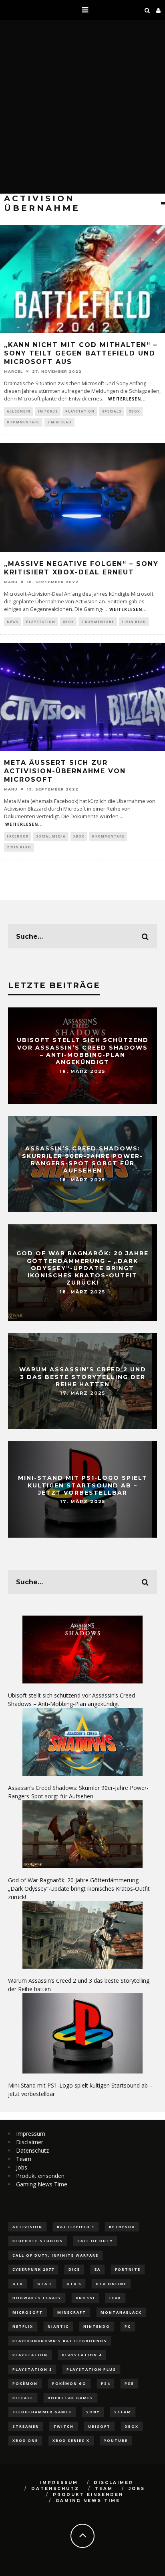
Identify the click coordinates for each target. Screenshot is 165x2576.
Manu (11, 582)
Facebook (18, 836)
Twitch (63, 2426)
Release (23, 2398)
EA (98, 2269)
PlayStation (80, 411)
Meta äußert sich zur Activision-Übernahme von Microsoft (65, 771)
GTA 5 (45, 2284)
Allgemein (19, 411)
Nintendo (97, 2326)
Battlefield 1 (76, 2227)
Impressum (31, 2134)
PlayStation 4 (82, 2355)
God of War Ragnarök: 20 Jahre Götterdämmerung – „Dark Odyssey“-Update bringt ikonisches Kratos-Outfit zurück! (82, 1268)
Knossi (85, 2298)
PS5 (129, 2383)
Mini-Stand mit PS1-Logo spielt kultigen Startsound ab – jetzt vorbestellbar (83, 1485)
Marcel (13, 371)
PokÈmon (25, 2383)
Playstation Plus (91, 2369)
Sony (93, 2412)
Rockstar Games (70, 2398)
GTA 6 (74, 2284)
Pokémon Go (69, 2383)
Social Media (51, 836)
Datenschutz (32, 2150)
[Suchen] (147, 10)
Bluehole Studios (38, 2241)
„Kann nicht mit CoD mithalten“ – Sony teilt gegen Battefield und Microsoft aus (81, 353)
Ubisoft (99, 2426)
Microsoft (28, 2312)
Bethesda (122, 2227)
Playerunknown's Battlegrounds (60, 2341)
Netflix (23, 2326)
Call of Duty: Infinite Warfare (55, 2255)
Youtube (116, 2440)
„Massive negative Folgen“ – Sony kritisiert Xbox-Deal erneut (81, 568)
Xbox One (25, 2440)
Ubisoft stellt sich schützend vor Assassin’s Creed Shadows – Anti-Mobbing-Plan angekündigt (83, 1051)
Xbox (134, 411)
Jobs (22, 2167)
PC (128, 2326)
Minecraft (72, 2312)
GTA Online (111, 2284)
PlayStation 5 (32, 2369)
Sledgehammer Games (42, 2412)
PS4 (106, 2383)
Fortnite (128, 2269)
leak (115, 2298)
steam (123, 2412)
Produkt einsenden (40, 2176)
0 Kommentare (23, 422)
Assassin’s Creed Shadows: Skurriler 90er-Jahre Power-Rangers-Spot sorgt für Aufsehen (82, 1160)
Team (24, 2159)
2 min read (59, 422)
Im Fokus (48, 411)
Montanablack (121, 2312)
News (13, 622)
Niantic (58, 2326)
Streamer (26, 2426)
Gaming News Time (42, 2184)
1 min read (134, 622)
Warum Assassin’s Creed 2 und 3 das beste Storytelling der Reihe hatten (83, 1377)
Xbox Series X (71, 2440)
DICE (74, 2269)
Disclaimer (30, 2142)
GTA (18, 2284)
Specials (112, 411)
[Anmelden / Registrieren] (159, 10)
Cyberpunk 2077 (33, 2269)
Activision (27, 2227)
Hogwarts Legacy (37, 2298)
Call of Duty (95, 2241)
